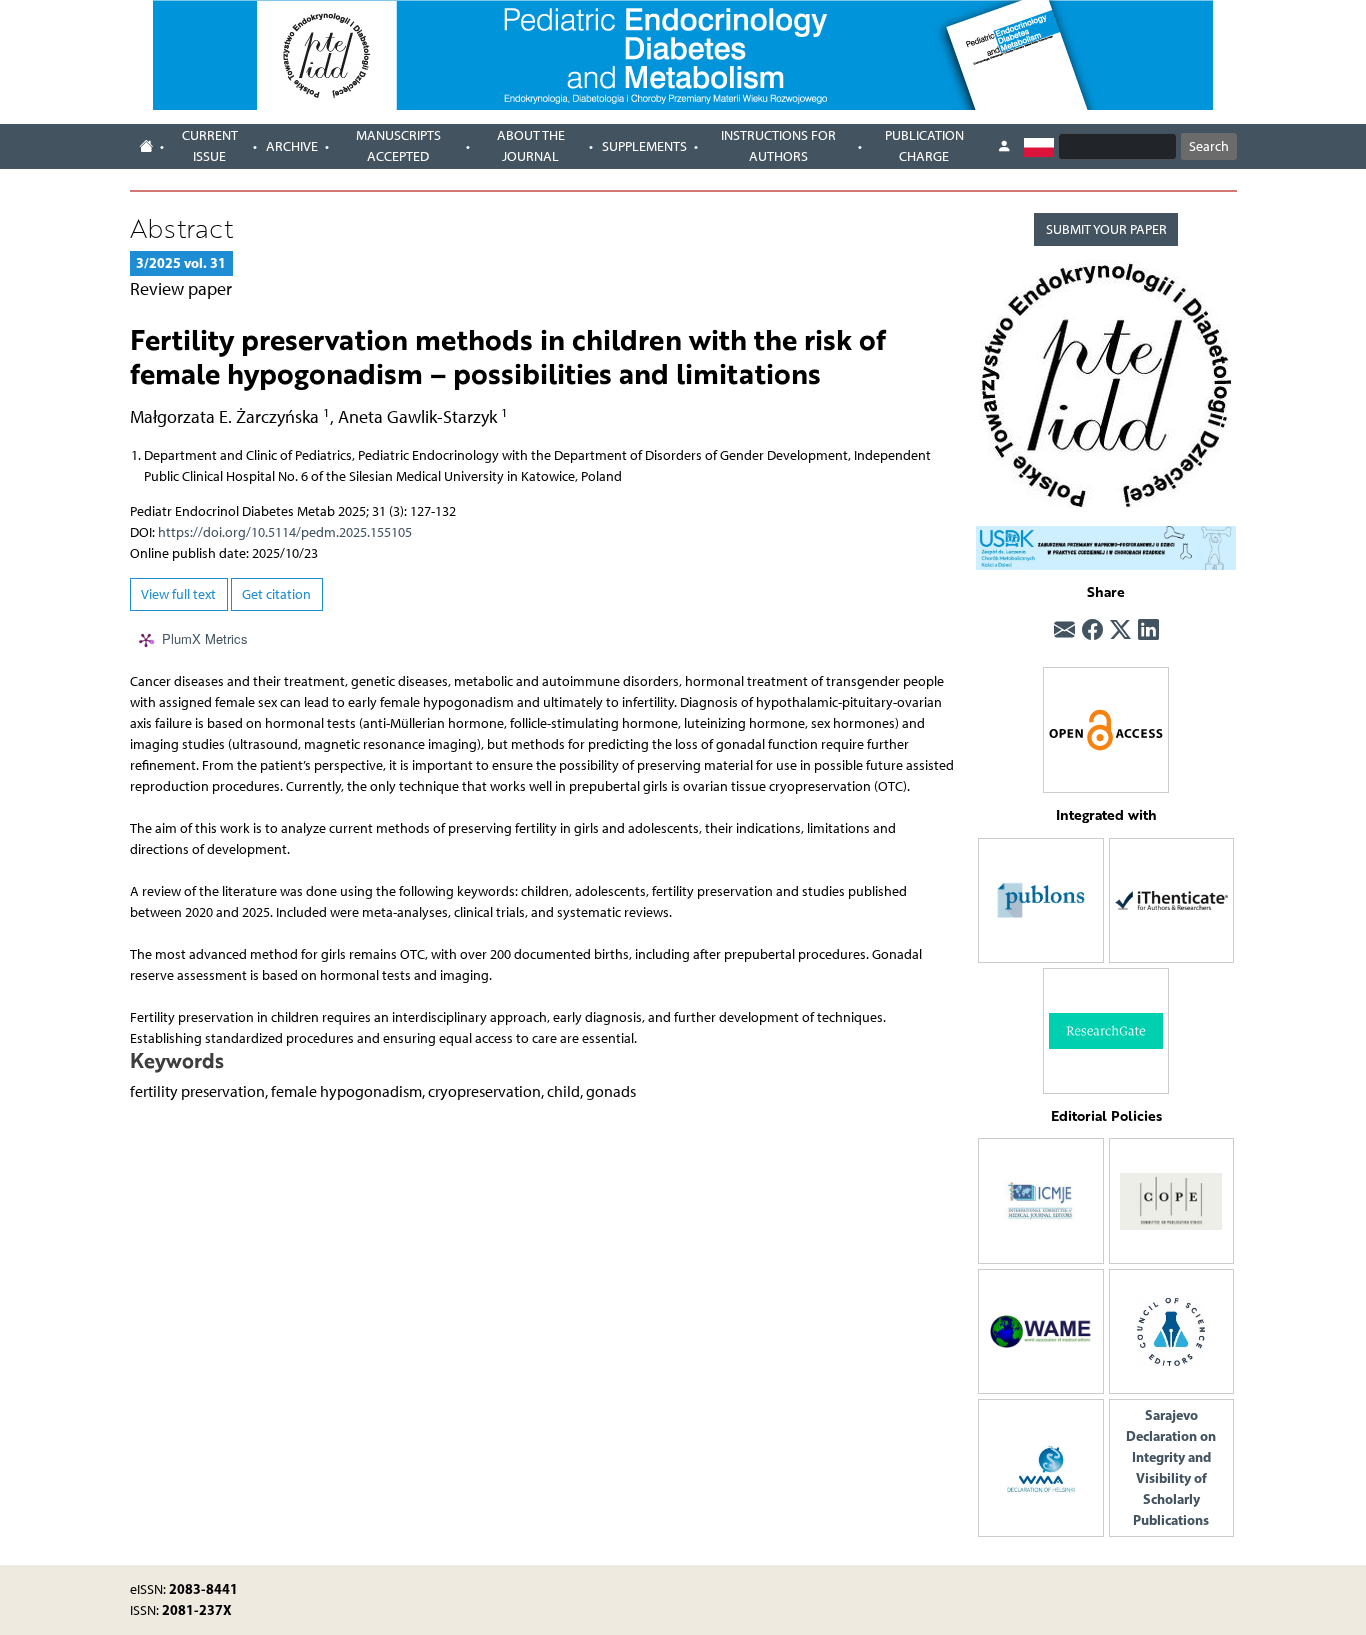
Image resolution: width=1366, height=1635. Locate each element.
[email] (1064, 631)
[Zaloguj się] (1004, 147)
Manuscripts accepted (398, 146)
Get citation (276, 594)
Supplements (644, 146)
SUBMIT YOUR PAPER (1106, 229)
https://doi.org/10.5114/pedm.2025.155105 (285, 532)
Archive (292, 146)
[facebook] (1092, 631)
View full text (178, 594)
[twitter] (1120, 631)
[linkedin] (1148, 631)
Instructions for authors (778, 146)
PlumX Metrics (205, 639)
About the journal (531, 146)
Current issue (210, 146)
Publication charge (924, 146)
